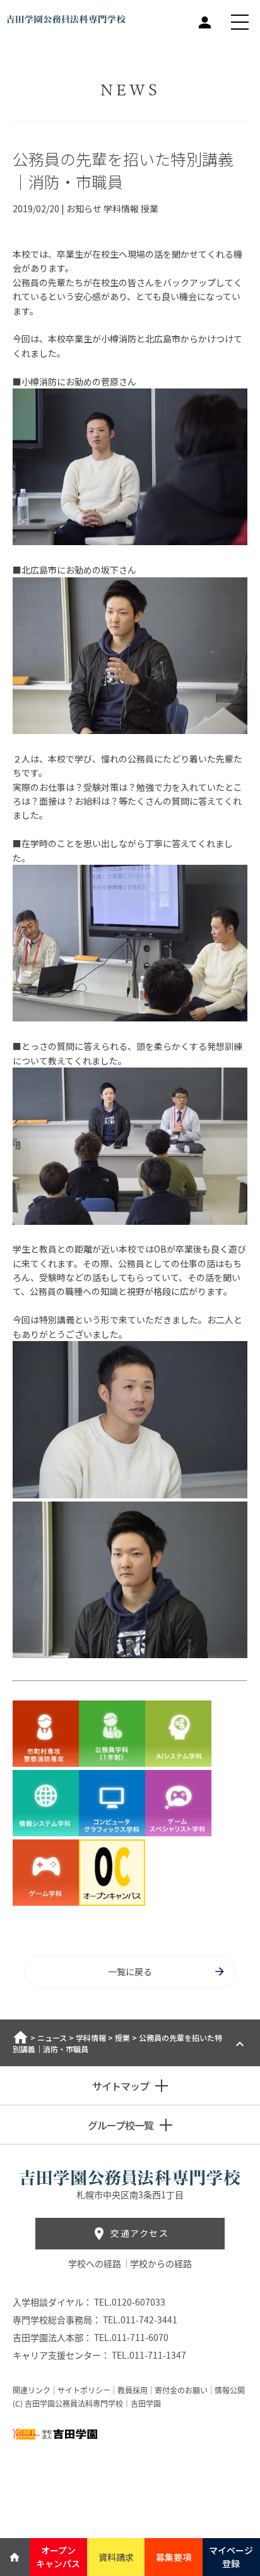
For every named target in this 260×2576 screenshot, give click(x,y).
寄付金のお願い (181, 2390)
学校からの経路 (161, 2263)
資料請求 (116, 2557)
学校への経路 (96, 2263)
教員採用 (133, 2390)
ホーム (21, 2037)
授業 (122, 2037)
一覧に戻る (130, 1971)
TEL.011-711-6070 (131, 2337)
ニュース (52, 2037)
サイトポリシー (84, 2390)
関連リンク (32, 2390)
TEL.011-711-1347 (149, 2355)
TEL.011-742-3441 (140, 2320)
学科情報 (91, 2037)
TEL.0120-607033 (130, 2302)
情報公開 (230, 2390)
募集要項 (174, 2557)
